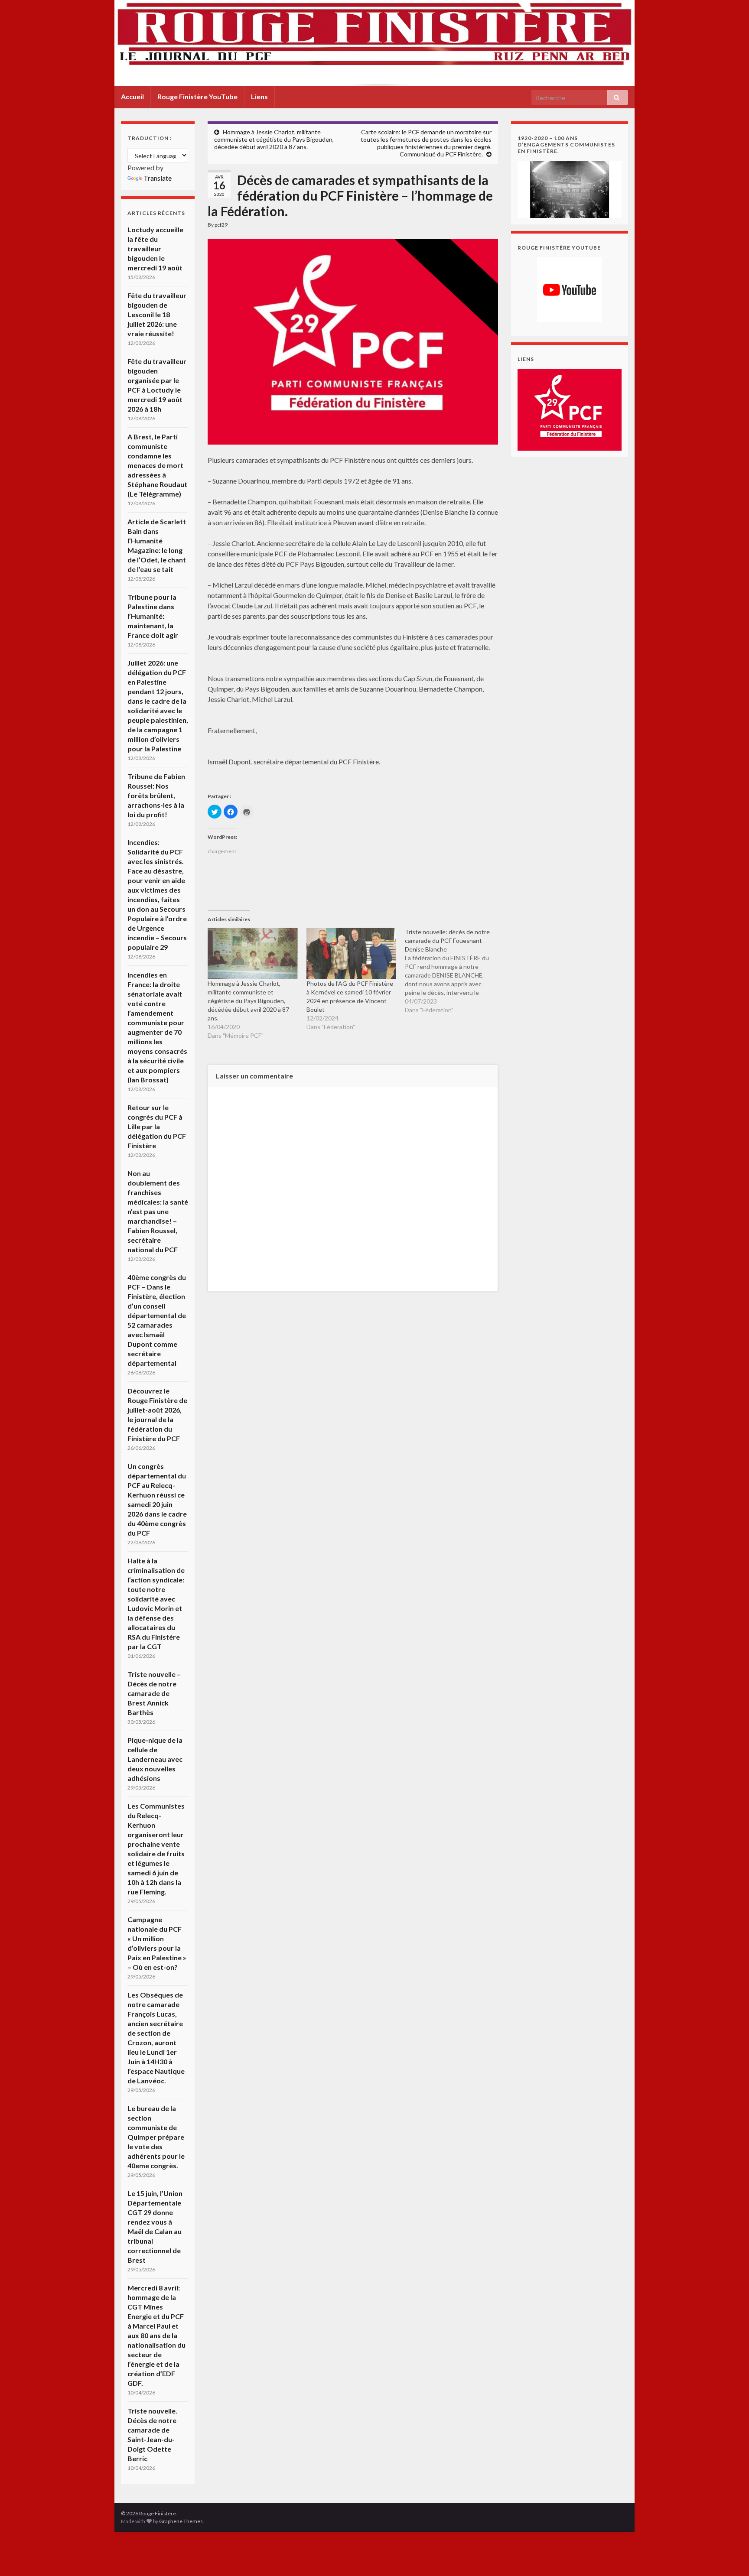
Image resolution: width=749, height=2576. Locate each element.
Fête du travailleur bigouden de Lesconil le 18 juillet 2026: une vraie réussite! (157, 314)
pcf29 (221, 225)
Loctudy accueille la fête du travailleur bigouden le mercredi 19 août (155, 249)
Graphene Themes (181, 2521)
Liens (259, 96)
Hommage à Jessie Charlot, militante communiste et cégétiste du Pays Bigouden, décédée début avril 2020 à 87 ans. (274, 139)
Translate (158, 178)
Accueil (132, 96)
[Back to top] (729, 2557)
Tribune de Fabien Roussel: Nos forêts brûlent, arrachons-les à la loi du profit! (156, 795)
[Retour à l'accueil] (374, 43)
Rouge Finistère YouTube (197, 96)
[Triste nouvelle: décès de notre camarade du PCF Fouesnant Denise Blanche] (454, 971)
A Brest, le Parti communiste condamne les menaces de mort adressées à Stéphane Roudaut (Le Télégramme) (157, 465)
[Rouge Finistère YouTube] (570, 290)
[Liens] (570, 409)
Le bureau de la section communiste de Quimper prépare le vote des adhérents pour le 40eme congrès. (156, 2137)
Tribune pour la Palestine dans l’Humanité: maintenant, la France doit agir (153, 616)
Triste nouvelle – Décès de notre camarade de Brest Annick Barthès (154, 1693)
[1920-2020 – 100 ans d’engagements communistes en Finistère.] (570, 188)
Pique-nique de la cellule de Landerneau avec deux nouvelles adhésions (155, 1759)
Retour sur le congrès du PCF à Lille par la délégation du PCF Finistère (157, 1126)
